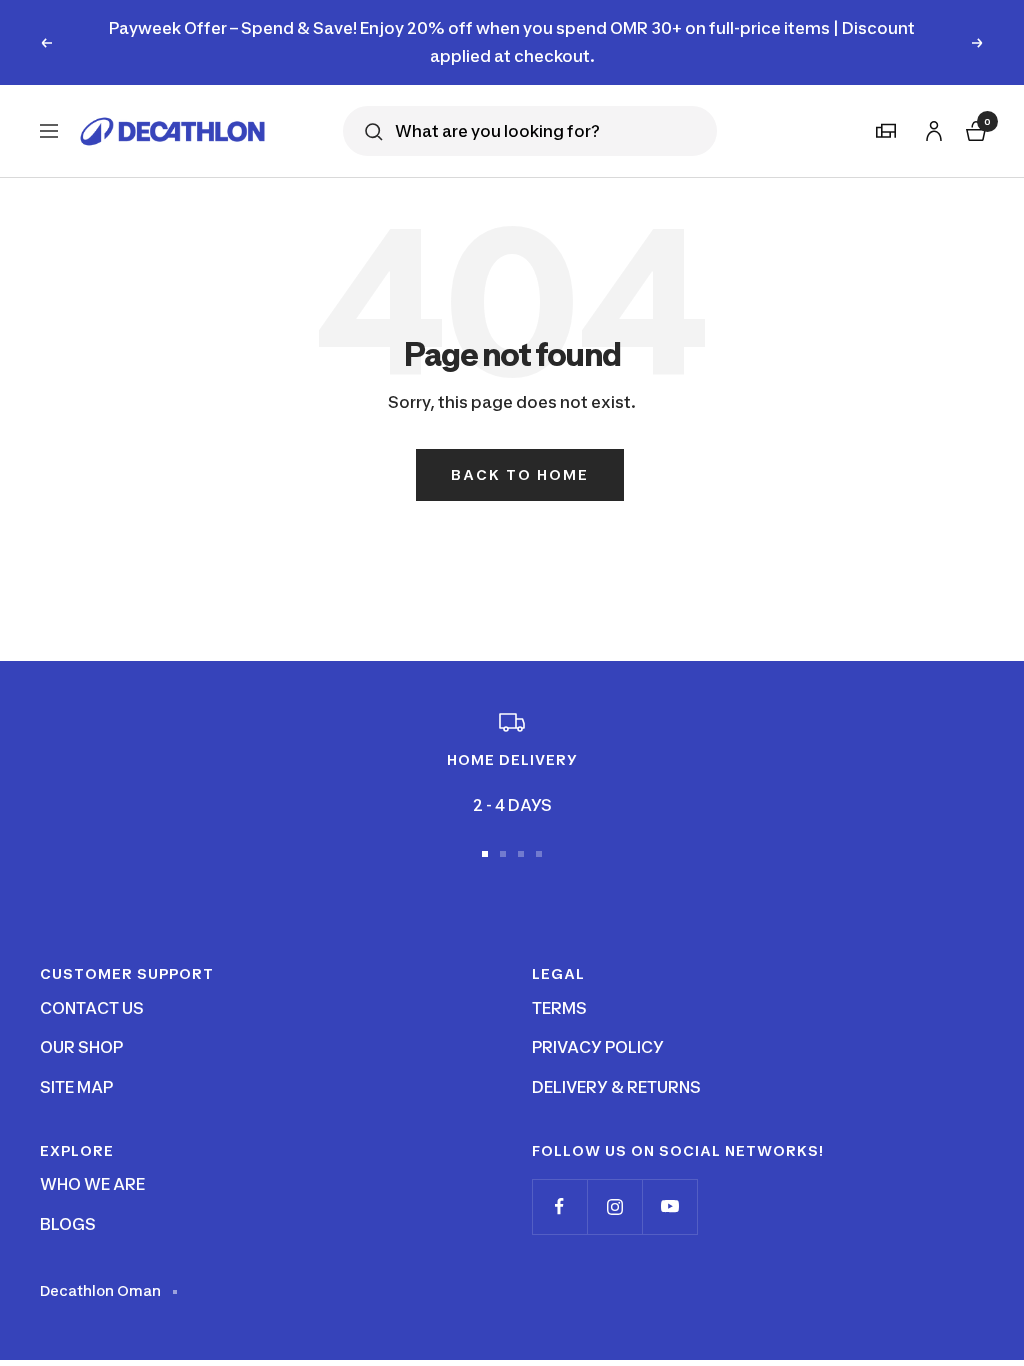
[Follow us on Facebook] (559, 1206)
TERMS (559, 1008)
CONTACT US (92, 1008)
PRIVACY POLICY (598, 1047)
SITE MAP (76, 1087)
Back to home (520, 474)
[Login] (931, 127)
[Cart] (974, 128)
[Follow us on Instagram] (614, 1206)
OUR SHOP (81, 1047)
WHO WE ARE (92, 1184)
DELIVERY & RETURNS (616, 1087)
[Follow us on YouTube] (669, 1206)
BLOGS (68, 1224)
